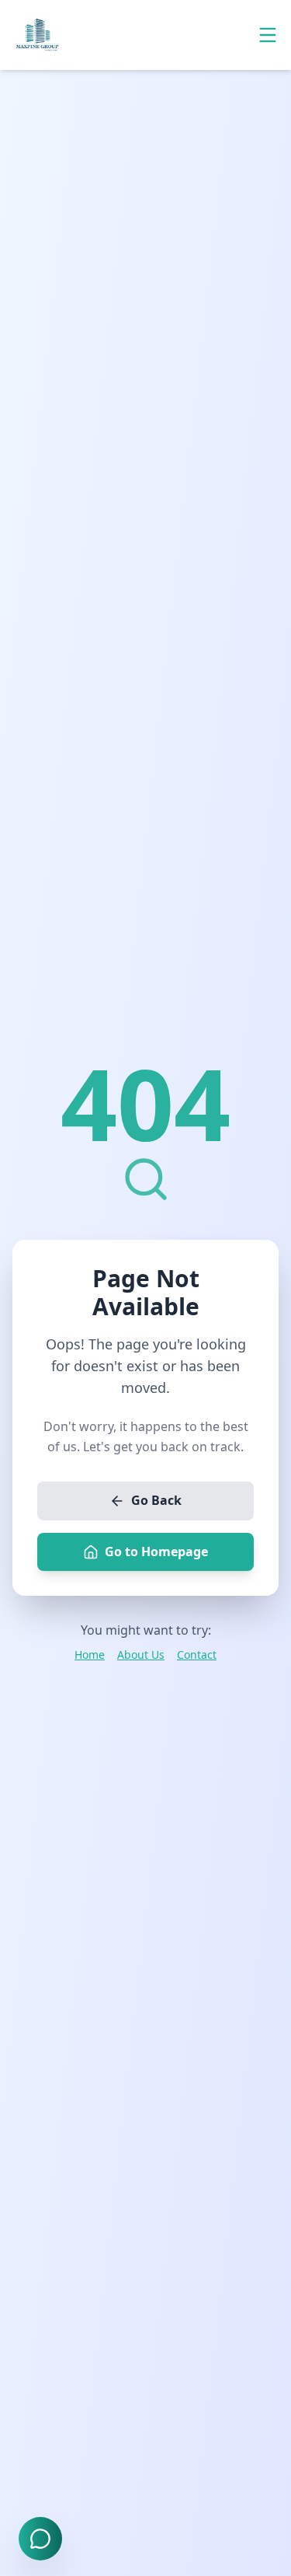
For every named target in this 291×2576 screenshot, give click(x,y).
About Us (141, 1655)
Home (90, 1655)
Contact (197, 1655)
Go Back (156, 1500)
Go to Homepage (156, 1552)
